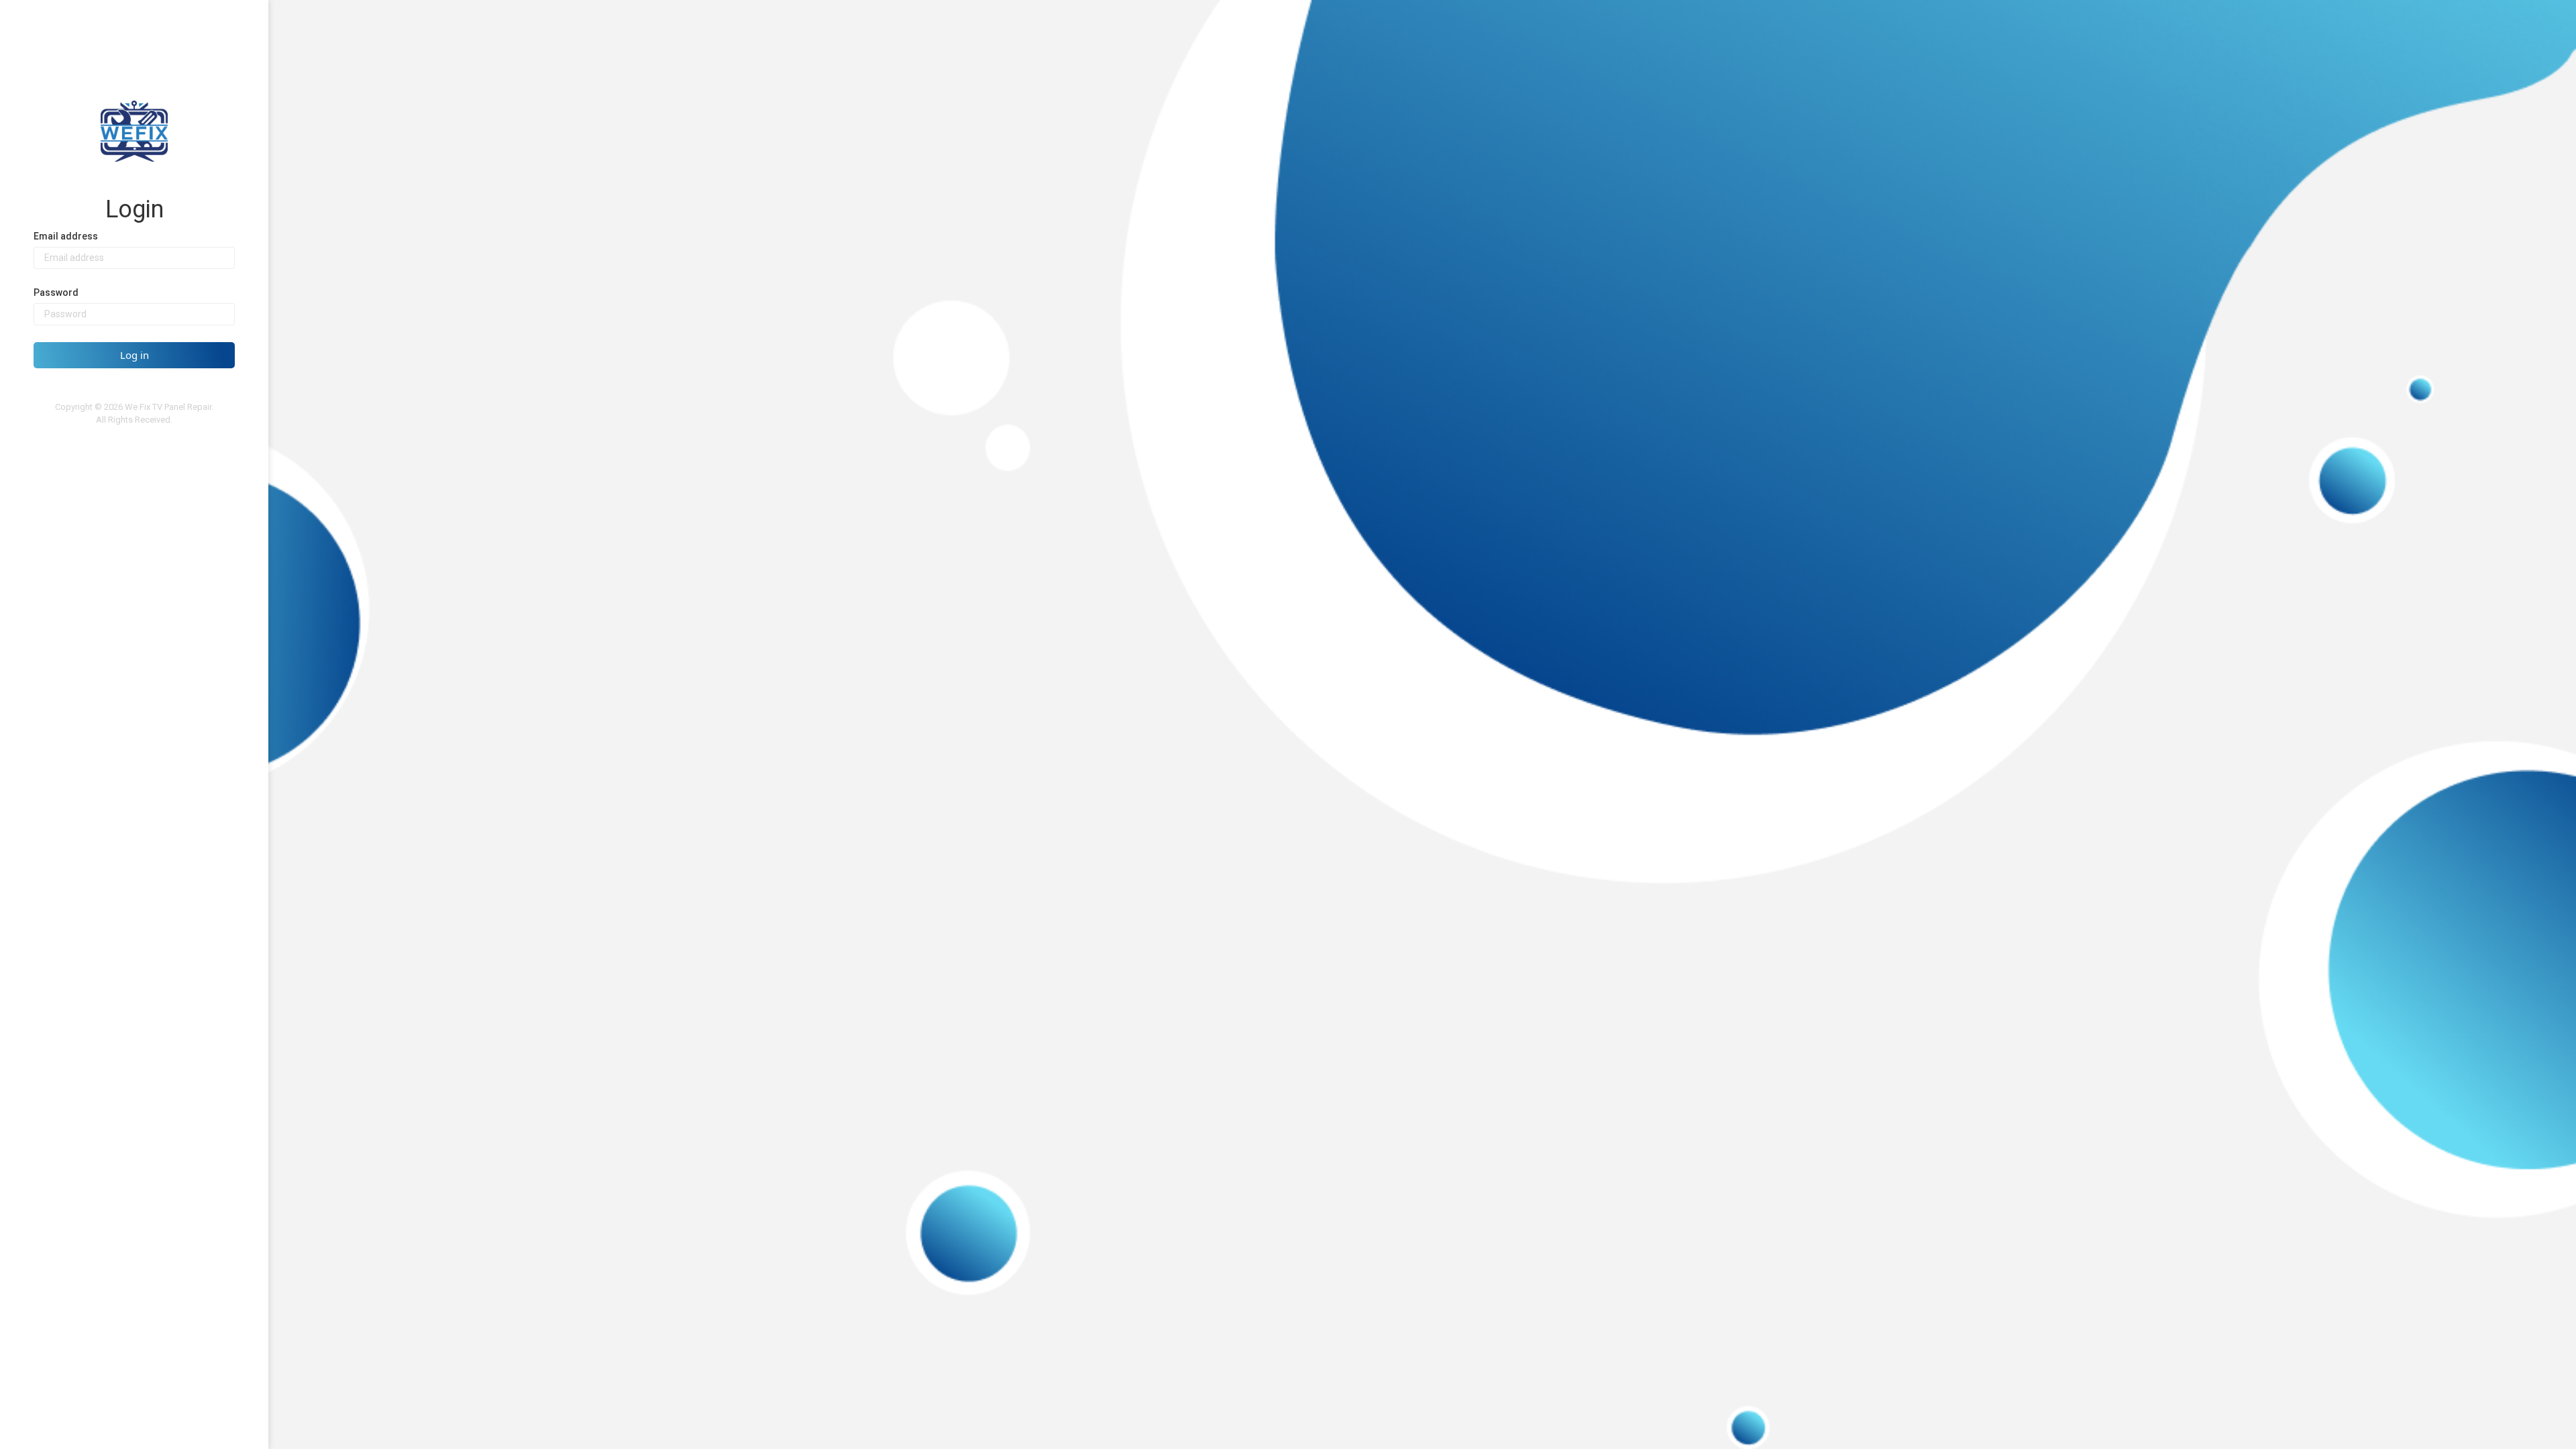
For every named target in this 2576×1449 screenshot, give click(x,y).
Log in (135, 355)
